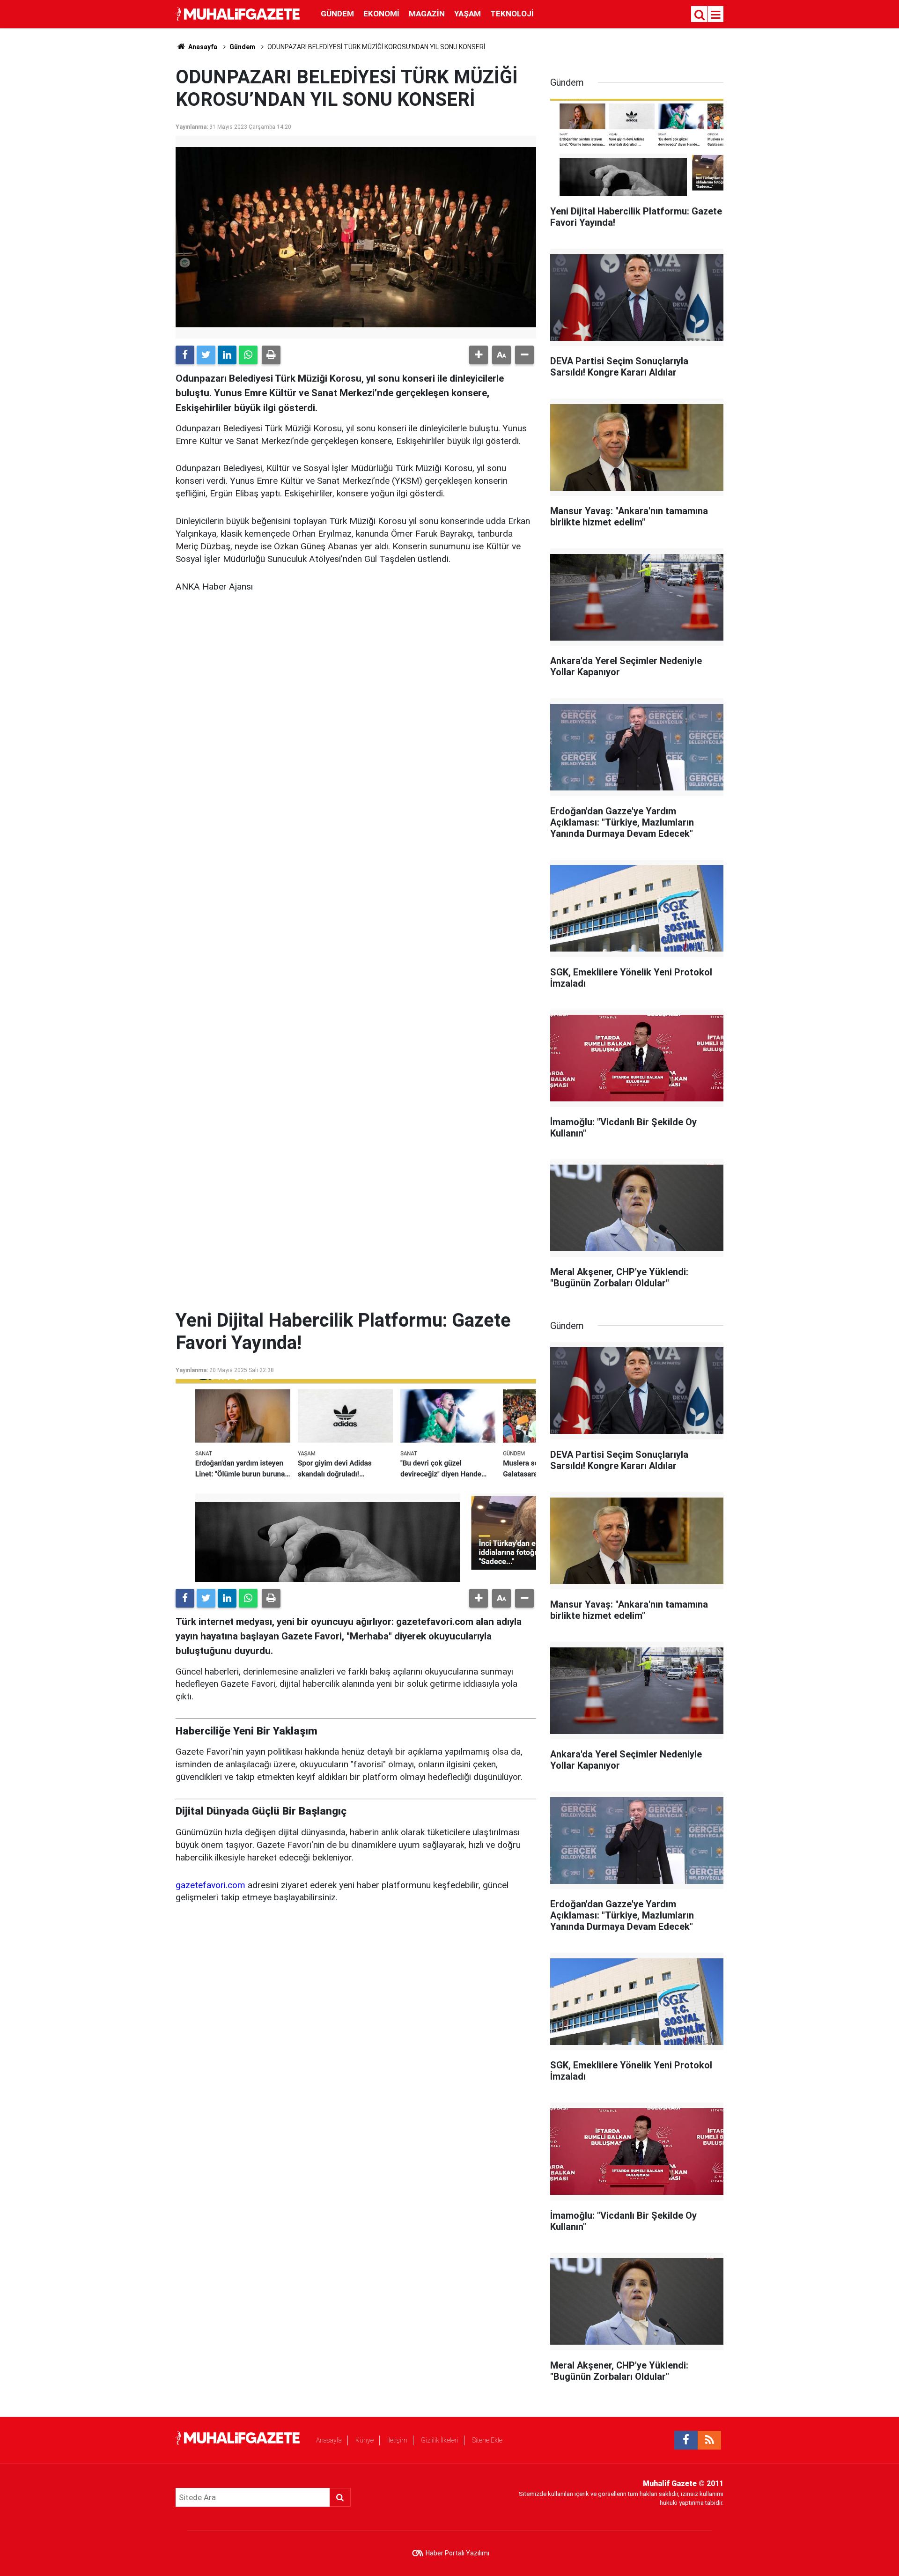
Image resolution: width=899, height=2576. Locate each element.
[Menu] (716, 15)
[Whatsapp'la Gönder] (248, 355)
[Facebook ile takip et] (686, 2440)
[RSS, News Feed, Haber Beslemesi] (709, 2440)
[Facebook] (185, 355)
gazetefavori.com (210, 1885)
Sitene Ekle (487, 2440)
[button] (479, 355)
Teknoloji (512, 14)
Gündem (337, 14)
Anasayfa (329, 2440)
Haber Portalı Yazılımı (457, 2553)
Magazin (427, 14)
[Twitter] (206, 355)
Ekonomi (381, 14)
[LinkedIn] (227, 355)
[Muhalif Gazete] (239, 13)
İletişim (397, 2440)
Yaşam (468, 14)
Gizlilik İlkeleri (440, 2440)
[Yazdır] (271, 355)
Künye (365, 2440)
